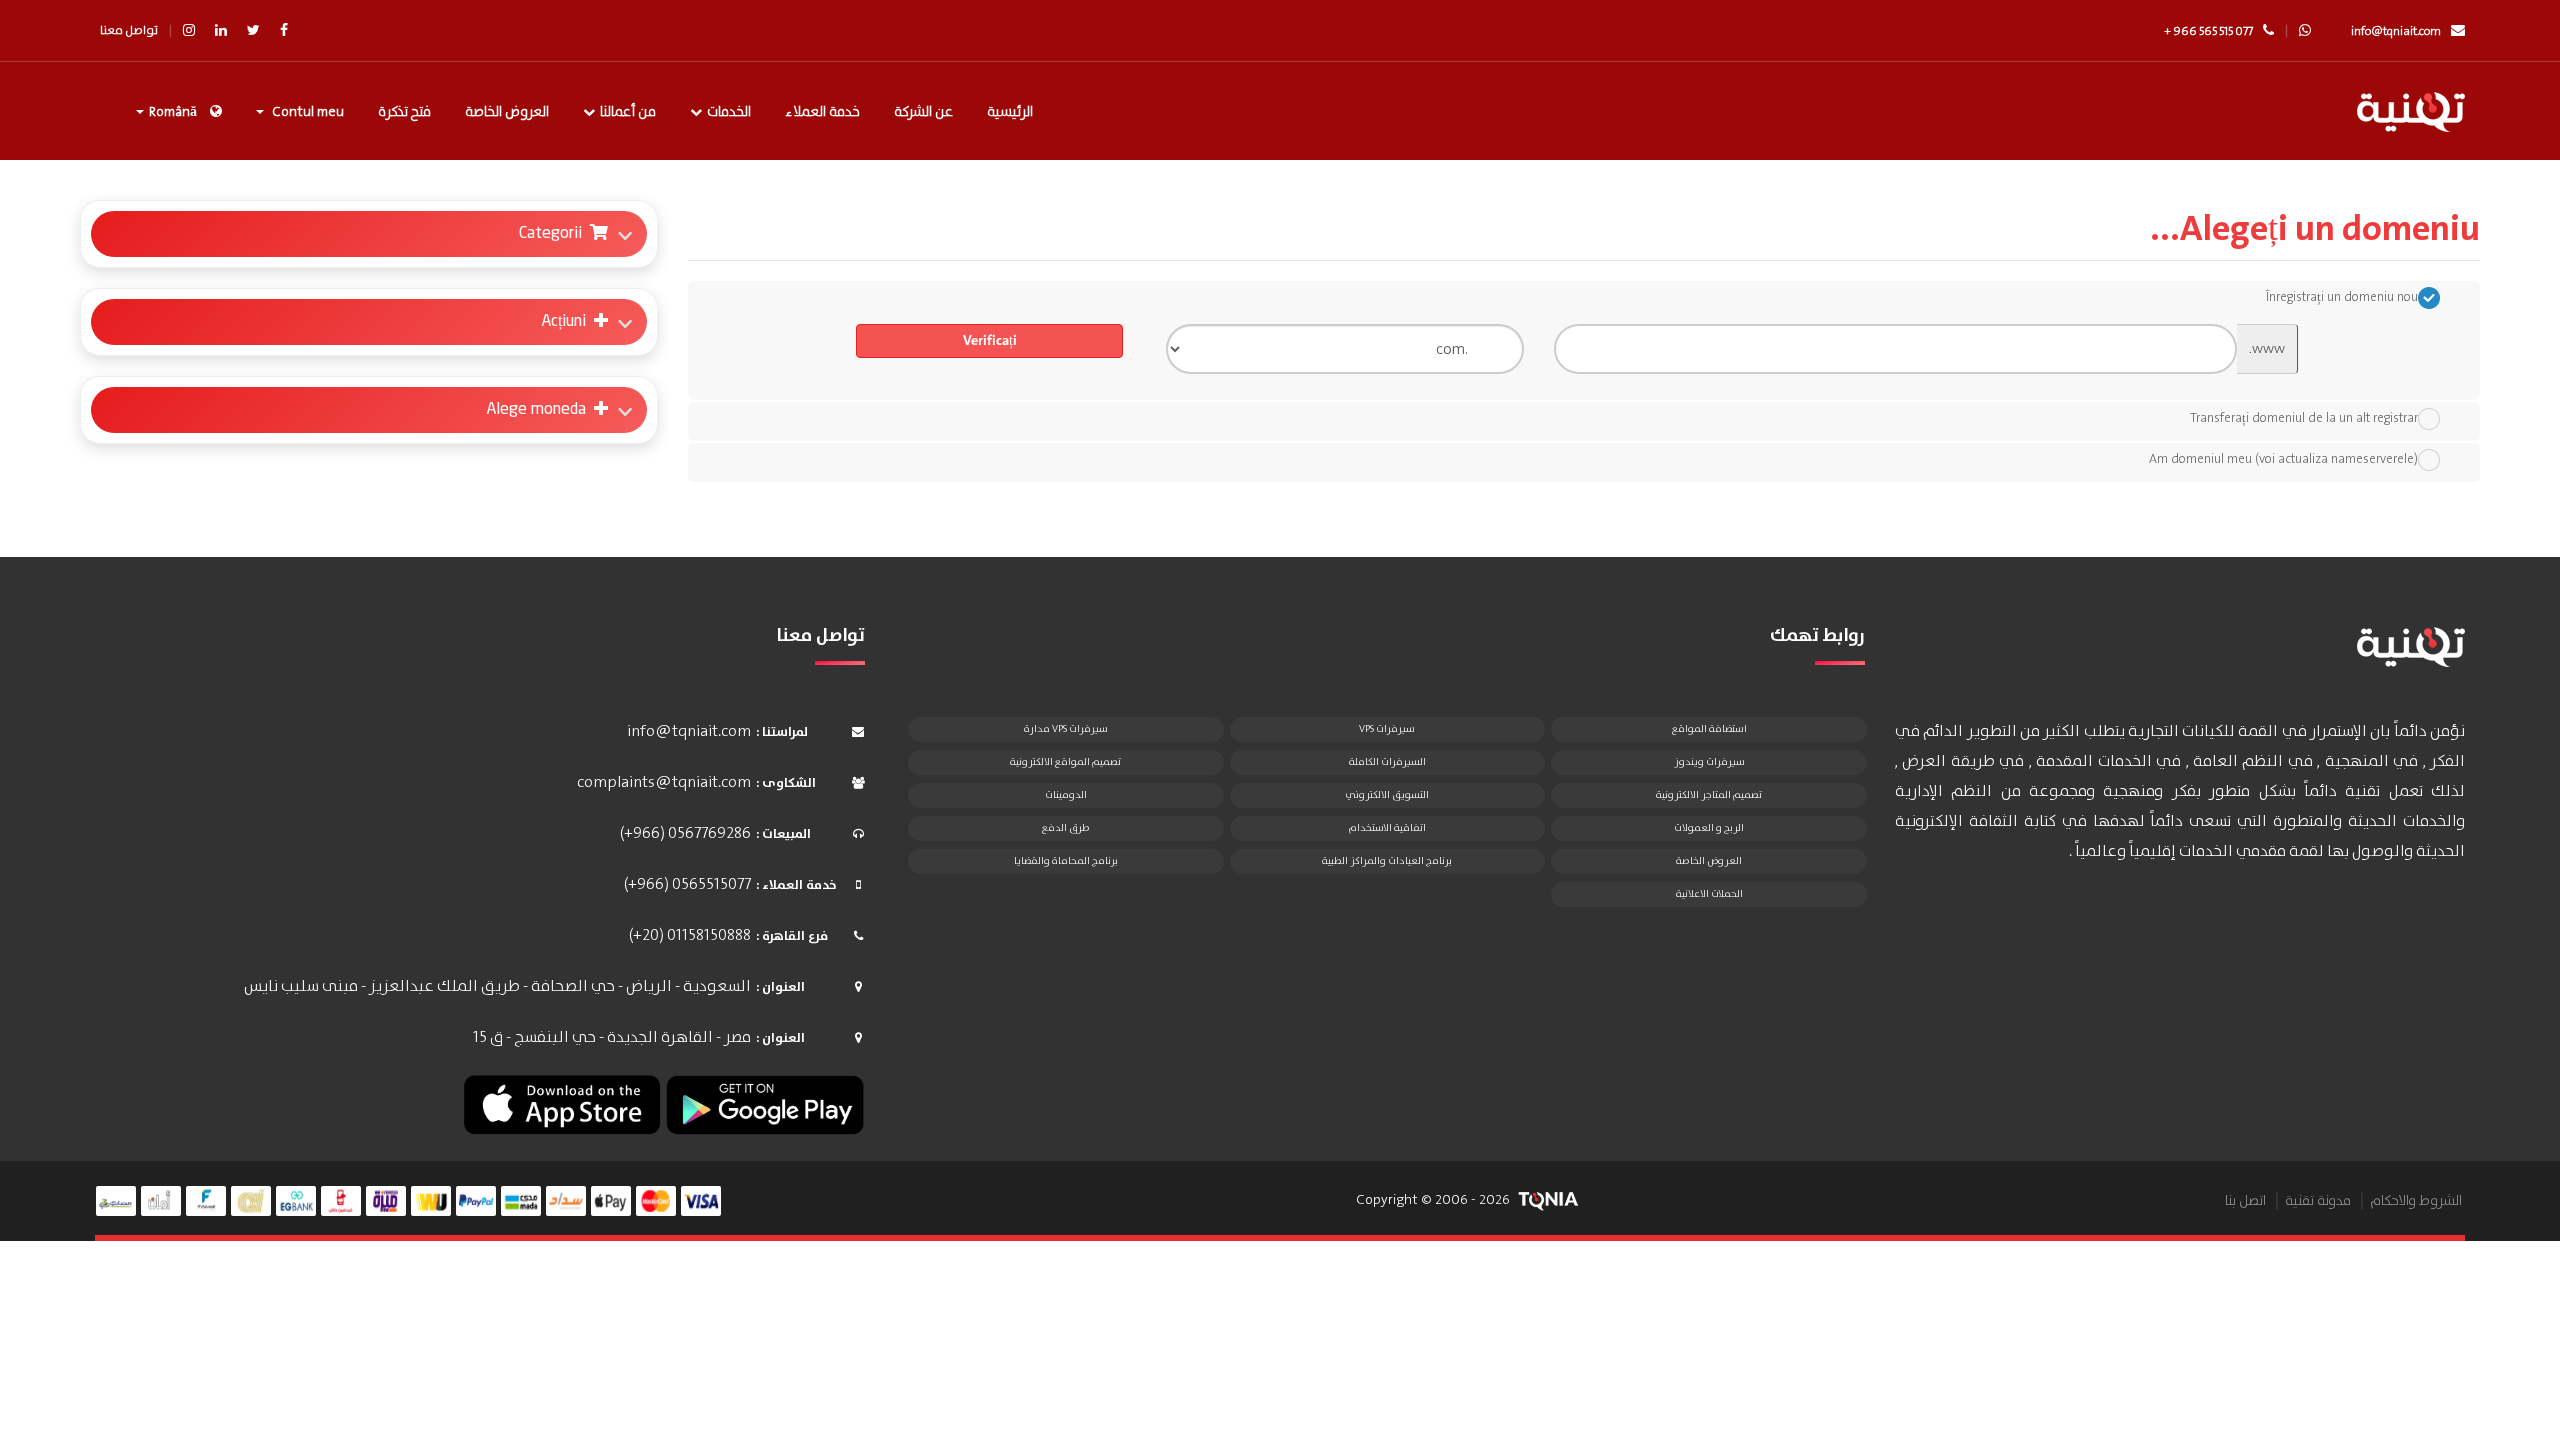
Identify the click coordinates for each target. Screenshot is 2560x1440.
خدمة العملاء (822, 112)
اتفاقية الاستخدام (1387, 828)
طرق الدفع (1065, 828)
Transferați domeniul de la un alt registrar (2304, 418)
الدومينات (1066, 795)
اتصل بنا (2245, 1201)
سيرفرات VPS (1387, 729)
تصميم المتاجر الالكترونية (1709, 795)
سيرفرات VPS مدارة (1066, 729)
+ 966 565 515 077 (2208, 31)
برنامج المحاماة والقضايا (1066, 861)
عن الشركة (923, 112)
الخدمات (729, 112)
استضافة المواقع (1709, 729)
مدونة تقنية (2318, 1201)
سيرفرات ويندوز (1709, 762)
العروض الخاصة (507, 112)
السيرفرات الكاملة (1387, 762)
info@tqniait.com (2396, 31)
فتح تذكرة (404, 112)
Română (173, 112)
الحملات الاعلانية (1709, 894)
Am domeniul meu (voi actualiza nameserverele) (2283, 459)
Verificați (990, 340)
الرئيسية (1010, 112)
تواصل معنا (129, 30)
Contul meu (305, 112)
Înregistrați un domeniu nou (2342, 297)
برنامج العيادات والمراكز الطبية (1387, 861)
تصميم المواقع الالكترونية (1065, 762)
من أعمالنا (628, 112)
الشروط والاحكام (2416, 1201)
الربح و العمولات (1709, 828)
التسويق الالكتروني (1387, 795)
